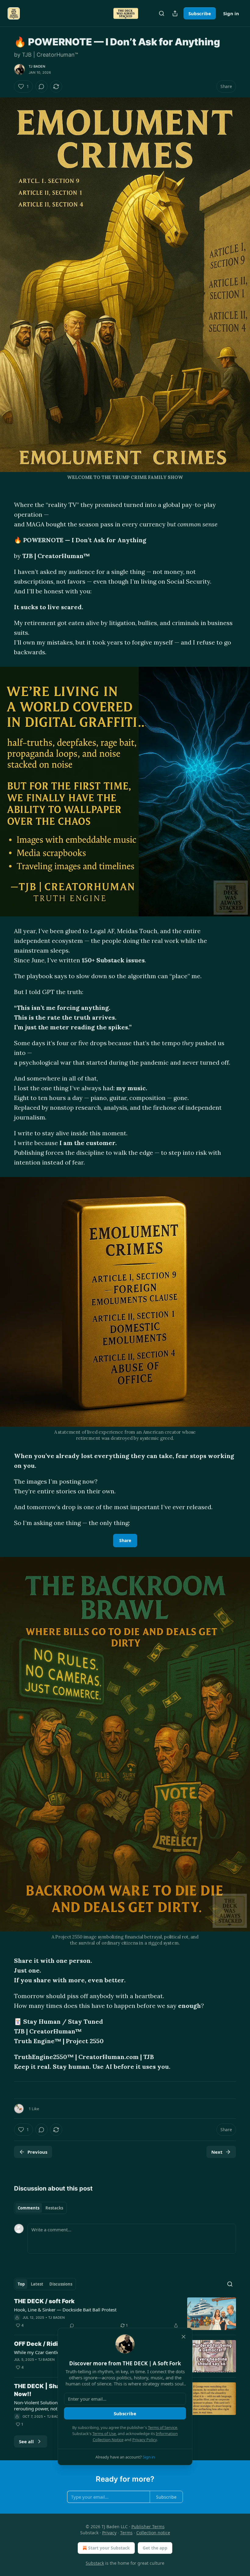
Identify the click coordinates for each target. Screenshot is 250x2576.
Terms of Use (104, 2434)
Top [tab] (21, 2284)
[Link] (5, 2094)
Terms (126, 2533)
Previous (37, 2152)
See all (26, 2441)
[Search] (162, 13)
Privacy (109, 2533)
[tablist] (40, 2208)
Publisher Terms (148, 2527)
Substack (95, 2563)
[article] (125, 2314)
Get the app (155, 2548)
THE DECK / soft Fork (44, 2301)
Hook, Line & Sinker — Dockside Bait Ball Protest (65, 2310)
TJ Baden (37, 66)
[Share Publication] (175, 13)
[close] (184, 2337)
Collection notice (153, 2533)
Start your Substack (109, 2548)
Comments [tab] (29, 2208)
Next (217, 2152)
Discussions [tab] (61, 2284)
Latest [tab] (37, 2284)
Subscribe (200, 13)
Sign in (231, 13)
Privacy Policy (145, 2440)
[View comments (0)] (41, 86)
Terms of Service (162, 2427)
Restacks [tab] (54, 2208)
